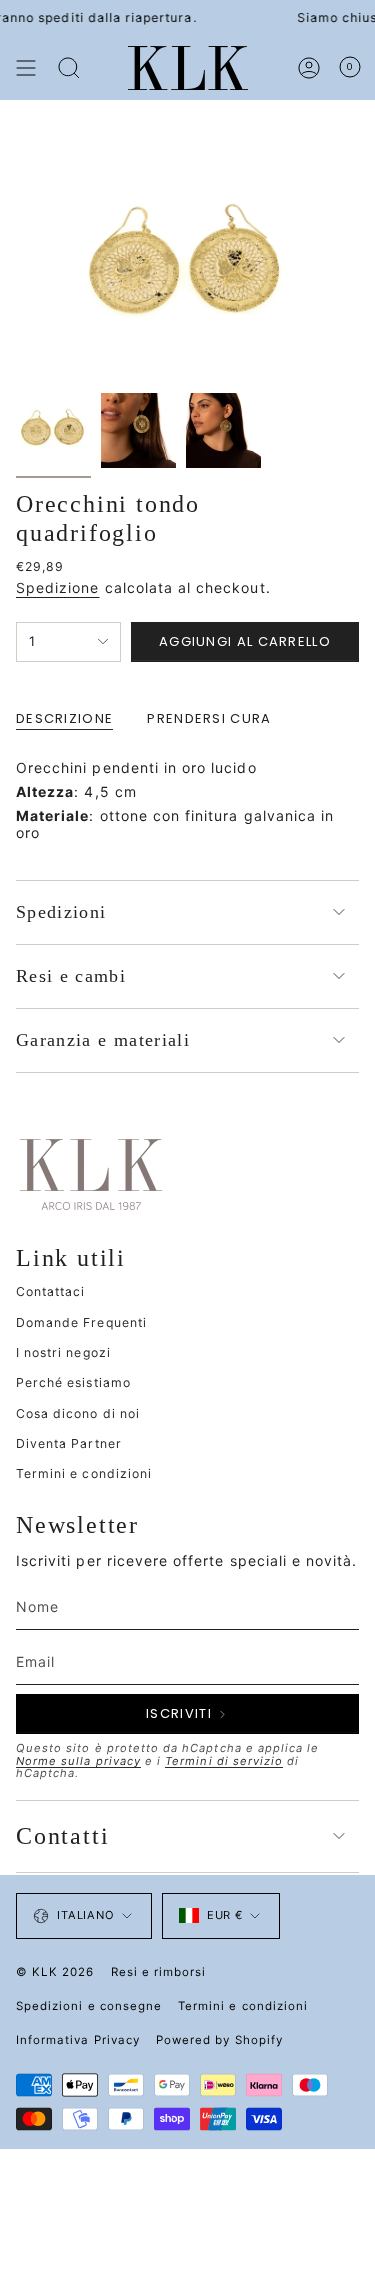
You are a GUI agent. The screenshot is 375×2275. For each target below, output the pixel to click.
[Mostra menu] (26, 68)
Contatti (62, 1836)
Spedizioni (61, 912)
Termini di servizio (224, 1761)
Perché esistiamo (73, 1382)
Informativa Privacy (78, 2040)
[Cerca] (69, 68)
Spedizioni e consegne (89, 2006)
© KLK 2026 (55, 1972)
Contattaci (51, 1291)
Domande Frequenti (81, 1322)
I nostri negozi (63, 1352)
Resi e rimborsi (159, 1972)
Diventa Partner (69, 1443)
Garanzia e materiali (103, 1040)
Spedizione (58, 587)
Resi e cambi (71, 976)
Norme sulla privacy (78, 1761)
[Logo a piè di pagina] (91, 1173)
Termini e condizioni (84, 1473)
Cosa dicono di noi (78, 1413)
